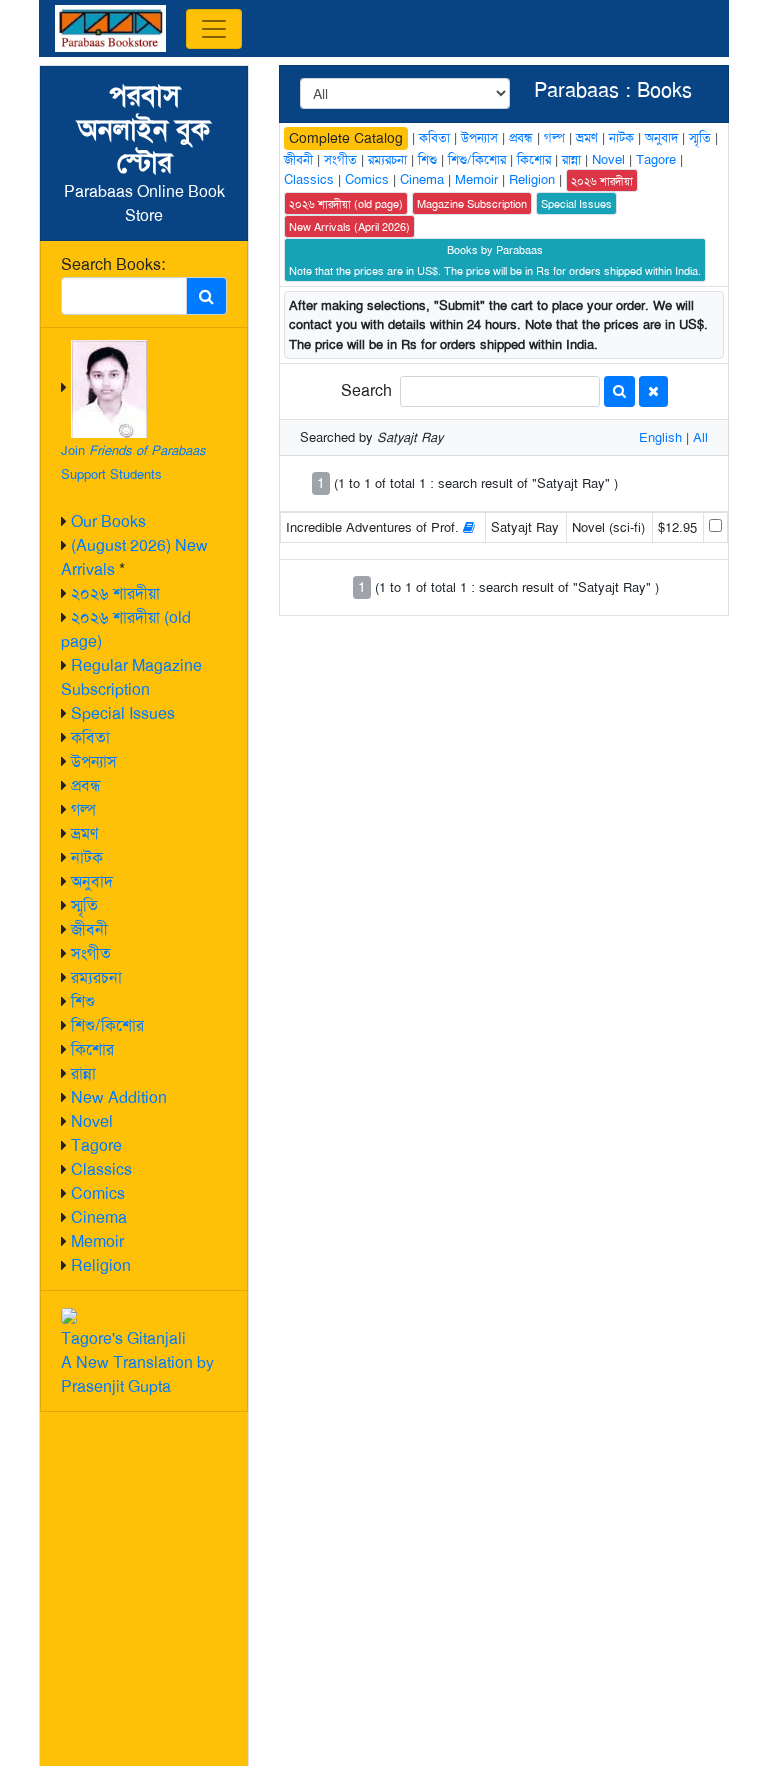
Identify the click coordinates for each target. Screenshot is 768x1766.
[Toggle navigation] (214, 29)
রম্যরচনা (96, 977)
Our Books (108, 521)
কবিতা (90, 737)
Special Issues (123, 713)
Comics (98, 1193)
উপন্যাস (94, 761)
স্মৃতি (84, 905)
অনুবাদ (92, 881)
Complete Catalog (346, 138)
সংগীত (91, 953)
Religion (101, 1265)
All (700, 437)
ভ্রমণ (84, 833)
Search (366, 390)
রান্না (83, 1073)
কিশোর (92, 1049)
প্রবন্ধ (86, 785)
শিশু (83, 1001)
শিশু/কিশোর (107, 1025)
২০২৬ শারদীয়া (115, 593)
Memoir (97, 1241)
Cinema (99, 1217)
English (660, 437)
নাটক (87, 857)
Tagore (96, 1145)
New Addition (119, 1097)
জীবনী (89, 929)
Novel (92, 1121)
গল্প (83, 809)
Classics (101, 1169)
